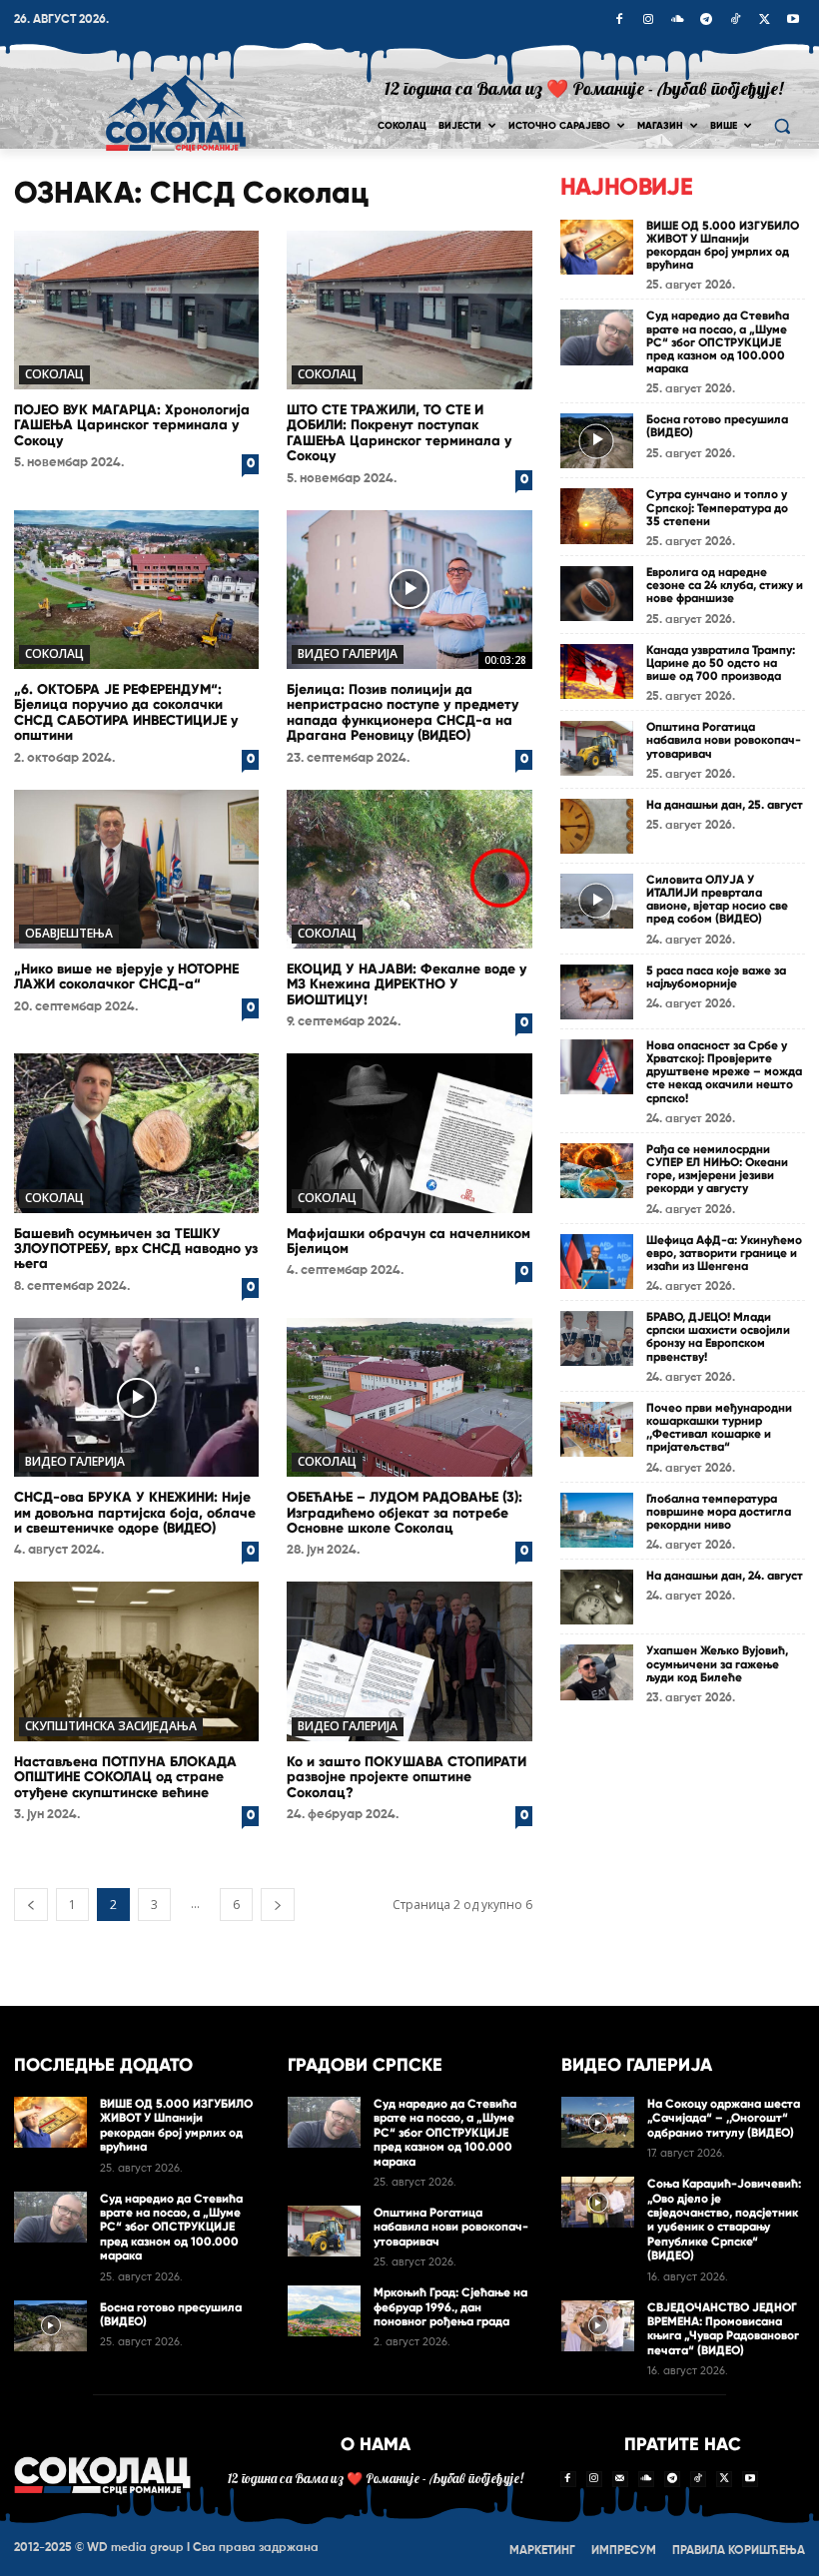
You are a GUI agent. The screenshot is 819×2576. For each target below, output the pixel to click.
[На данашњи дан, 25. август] (597, 826)
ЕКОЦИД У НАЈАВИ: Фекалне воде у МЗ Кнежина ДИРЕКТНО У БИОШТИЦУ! (407, 984)
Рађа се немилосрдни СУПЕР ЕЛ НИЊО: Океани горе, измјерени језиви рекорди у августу (717, 1169)
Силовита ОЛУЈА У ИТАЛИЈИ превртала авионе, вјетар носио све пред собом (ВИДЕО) (717, 900)
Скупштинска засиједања (111, 1726)
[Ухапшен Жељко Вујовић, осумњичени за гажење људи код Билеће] (597, 1672)
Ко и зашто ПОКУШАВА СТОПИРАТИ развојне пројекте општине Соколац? (407, 1777)
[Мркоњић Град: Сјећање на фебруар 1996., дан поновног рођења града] (324, 2311)
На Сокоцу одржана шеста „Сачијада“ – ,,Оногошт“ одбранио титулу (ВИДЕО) (724, 2118)
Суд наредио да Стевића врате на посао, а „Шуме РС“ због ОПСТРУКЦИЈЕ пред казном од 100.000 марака (718, 342)
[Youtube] (793, 21)
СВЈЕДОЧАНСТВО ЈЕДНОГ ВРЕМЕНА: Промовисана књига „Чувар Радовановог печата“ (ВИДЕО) (723, 2329)
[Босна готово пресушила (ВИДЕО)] (597, 441)
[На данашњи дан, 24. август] (597, 1597)
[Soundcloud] (677, 21)
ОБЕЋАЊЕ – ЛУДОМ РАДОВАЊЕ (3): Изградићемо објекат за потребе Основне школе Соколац (405, 1513)
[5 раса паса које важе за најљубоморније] (597, 992)
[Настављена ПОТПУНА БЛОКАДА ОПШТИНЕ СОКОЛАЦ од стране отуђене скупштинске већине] (136, 1661)
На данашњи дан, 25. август (725, 805)
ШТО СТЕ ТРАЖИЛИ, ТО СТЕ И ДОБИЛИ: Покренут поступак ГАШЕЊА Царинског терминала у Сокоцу (399, 433)
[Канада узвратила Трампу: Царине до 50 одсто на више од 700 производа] (597, 671)
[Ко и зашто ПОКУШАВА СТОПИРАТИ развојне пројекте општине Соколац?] (409, 1661)
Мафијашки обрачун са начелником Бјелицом (409, 1241)
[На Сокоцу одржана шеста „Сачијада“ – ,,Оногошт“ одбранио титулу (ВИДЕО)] (598, 2122)
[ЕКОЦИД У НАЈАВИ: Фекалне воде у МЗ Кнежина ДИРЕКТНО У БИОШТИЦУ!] (409, 869)
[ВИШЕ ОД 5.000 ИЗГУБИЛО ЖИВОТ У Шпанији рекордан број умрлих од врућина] (597, 247)
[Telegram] (706, 21)
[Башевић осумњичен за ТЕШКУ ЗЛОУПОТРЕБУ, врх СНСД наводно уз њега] (136, 1133)
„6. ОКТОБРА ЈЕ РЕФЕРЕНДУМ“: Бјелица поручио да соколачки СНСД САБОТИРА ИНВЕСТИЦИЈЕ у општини (126, 712)
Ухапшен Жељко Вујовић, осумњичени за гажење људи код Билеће (717, 1663)
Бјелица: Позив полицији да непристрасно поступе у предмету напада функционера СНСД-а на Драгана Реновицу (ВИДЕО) (403, 712)
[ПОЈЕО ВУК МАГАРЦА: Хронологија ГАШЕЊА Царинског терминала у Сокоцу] (136, 310)
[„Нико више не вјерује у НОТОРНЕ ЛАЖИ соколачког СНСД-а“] (136, 869)
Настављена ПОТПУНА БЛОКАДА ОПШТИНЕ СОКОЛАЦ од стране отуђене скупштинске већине (125, 1777)
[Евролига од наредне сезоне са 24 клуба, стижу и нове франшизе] (597, 594)
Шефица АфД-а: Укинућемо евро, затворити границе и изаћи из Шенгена (724, 1253)
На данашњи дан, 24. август (725, 1576)
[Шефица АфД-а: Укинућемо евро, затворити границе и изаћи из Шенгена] (597, 1262)
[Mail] (620, 2479)
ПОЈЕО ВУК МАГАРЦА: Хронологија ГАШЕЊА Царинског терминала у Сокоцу (132, 425)
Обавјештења (69, 933)
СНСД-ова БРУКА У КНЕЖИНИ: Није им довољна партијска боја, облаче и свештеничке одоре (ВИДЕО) (135, 1513)
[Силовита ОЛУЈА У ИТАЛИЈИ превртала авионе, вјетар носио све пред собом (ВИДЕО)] (597, 901)
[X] (764, 21)
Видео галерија (348, 653)
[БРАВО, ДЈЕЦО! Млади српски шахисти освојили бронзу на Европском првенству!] (597, 1338)
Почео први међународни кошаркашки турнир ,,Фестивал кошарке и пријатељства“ (719, 1428)
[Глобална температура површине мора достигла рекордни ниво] (597, 1520)
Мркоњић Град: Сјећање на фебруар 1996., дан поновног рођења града (450, 2307)
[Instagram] (648, 21)
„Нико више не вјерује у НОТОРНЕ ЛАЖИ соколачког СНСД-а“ (126, 976)
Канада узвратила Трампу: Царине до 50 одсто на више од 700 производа (721, 663)
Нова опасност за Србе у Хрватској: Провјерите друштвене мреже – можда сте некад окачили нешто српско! (724, 1072)
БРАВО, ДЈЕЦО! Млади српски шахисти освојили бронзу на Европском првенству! (718, 1337)
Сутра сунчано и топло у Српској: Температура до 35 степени (717, 507)
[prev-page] (31, 1905)
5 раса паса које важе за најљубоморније (716, 977)
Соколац (54, 374)
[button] (782, 126)
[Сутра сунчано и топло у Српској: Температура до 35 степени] (597, 516)
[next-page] (278, 1905)
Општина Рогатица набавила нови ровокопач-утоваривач (724, 740)
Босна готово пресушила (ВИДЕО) (717, 426)
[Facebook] (619, 21)
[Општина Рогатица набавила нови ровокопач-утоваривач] (597, 748)
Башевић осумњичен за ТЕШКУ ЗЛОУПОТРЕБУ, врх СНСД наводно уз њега (136, 1249)
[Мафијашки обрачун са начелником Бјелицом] (409, 1133)
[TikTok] (735, 21)
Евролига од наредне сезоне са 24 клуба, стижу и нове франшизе (725, 585)
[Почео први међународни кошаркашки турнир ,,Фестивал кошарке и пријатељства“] (597, 1429)
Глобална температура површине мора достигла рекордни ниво (719, 1512)
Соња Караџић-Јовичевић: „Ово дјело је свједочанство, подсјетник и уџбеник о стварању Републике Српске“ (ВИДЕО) (724, 2220)
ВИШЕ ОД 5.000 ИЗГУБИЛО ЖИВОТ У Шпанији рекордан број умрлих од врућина (723, 246)
